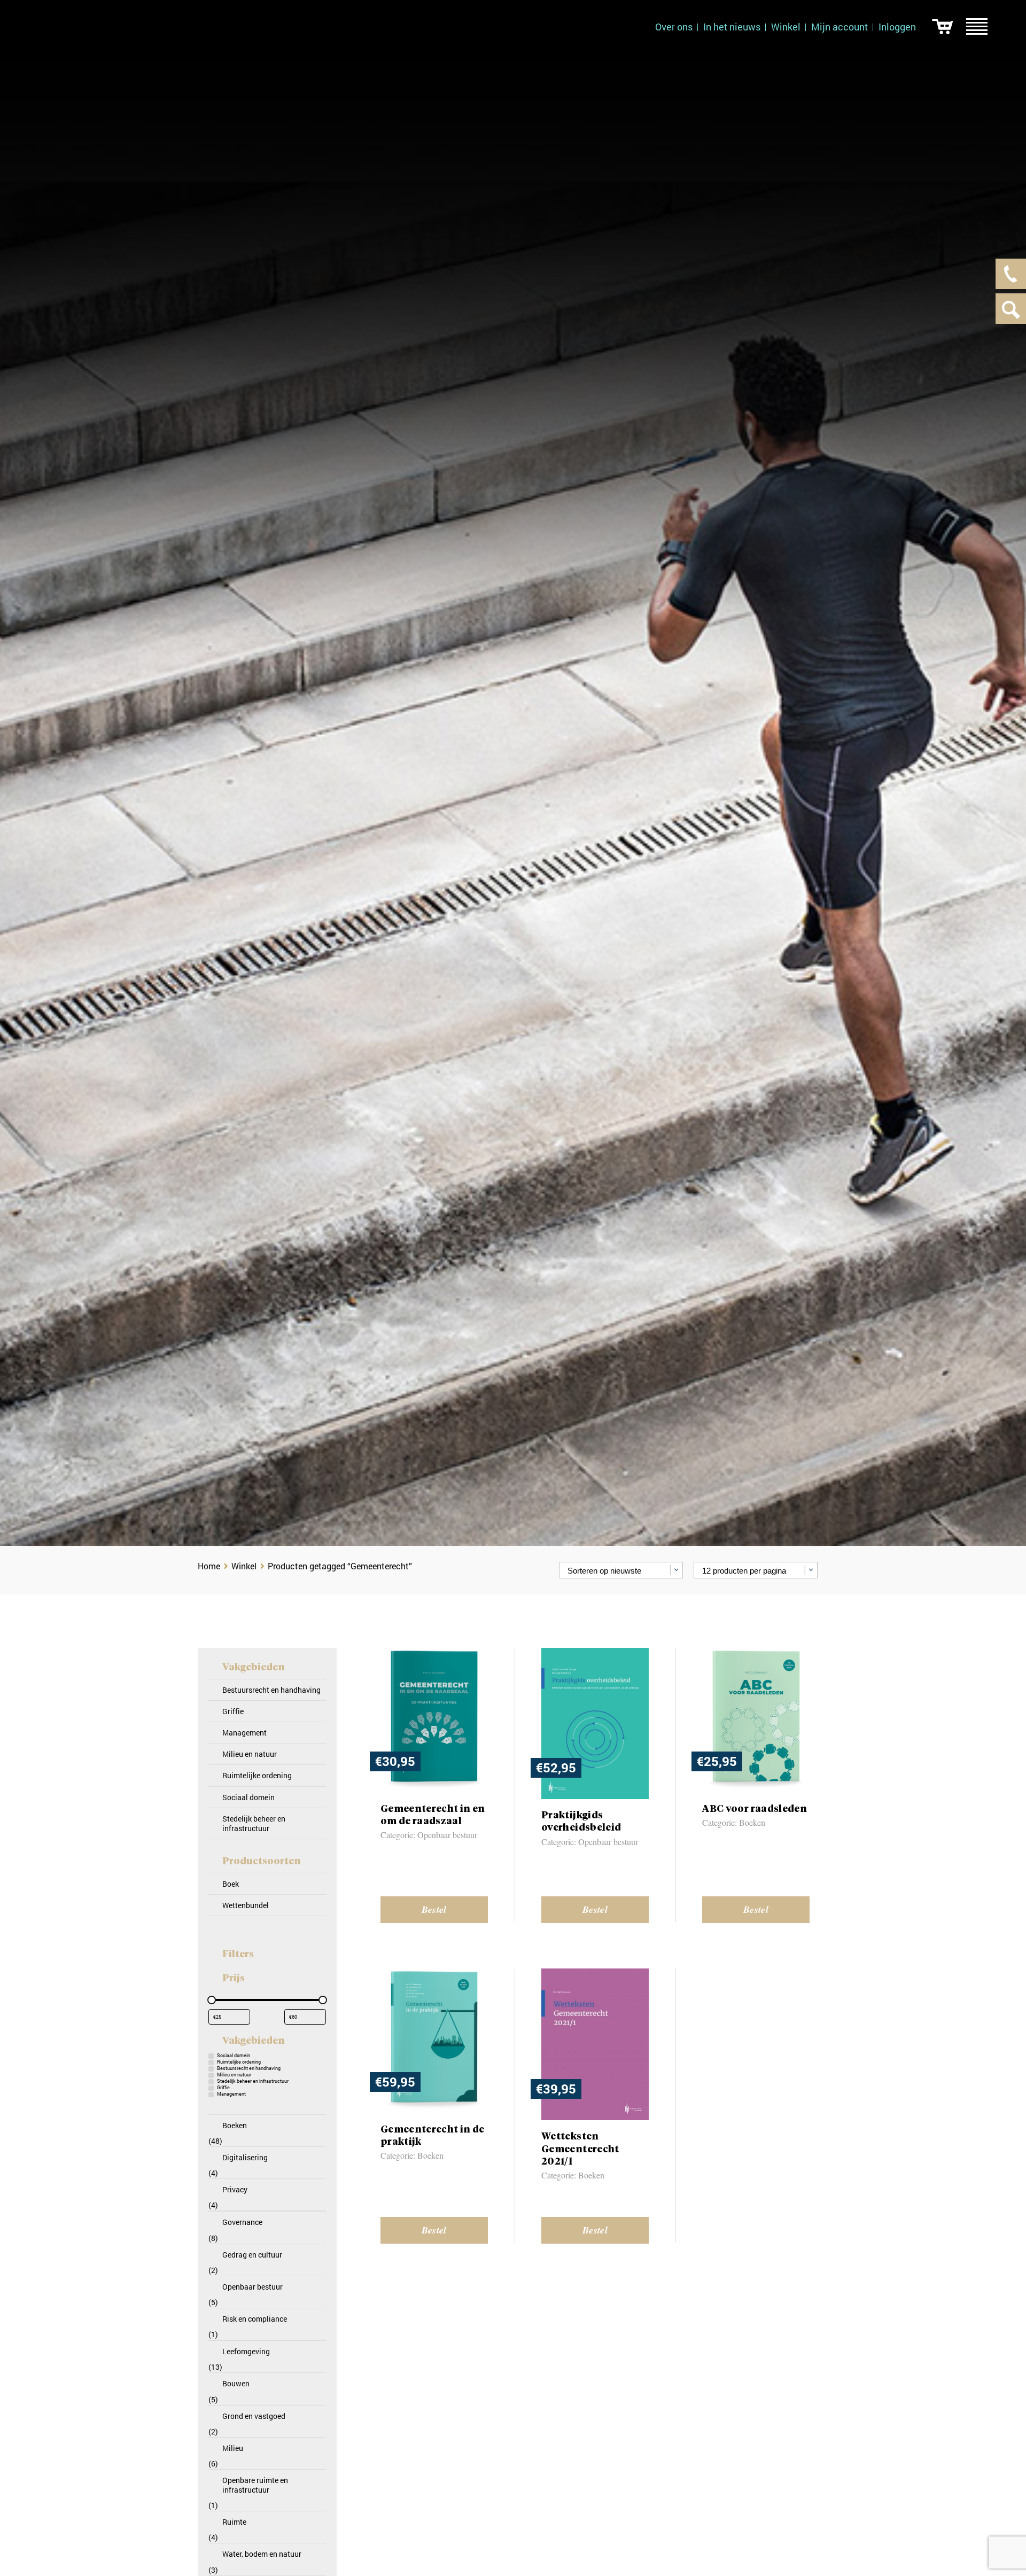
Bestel (434, 1909)
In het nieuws (732, 27)
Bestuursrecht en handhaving (271, 1690)
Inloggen (897, 27)
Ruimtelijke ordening (257, 1775)
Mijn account (840, 27)
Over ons (674, 27)
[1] (942, 27)
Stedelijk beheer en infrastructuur (254, 1823)
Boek (231, 1884)
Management (244, 1733)
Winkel (786, 27)
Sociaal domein (248, 1797)
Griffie (233, 1711)
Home (209, 1566)
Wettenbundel (246, 1905)
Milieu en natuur (250, 1754)
